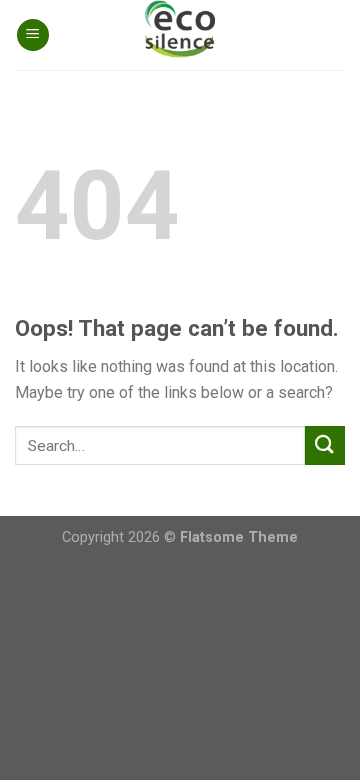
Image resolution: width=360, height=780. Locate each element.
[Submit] (325, 445)
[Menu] (33, 35)
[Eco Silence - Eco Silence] (180, 35)
